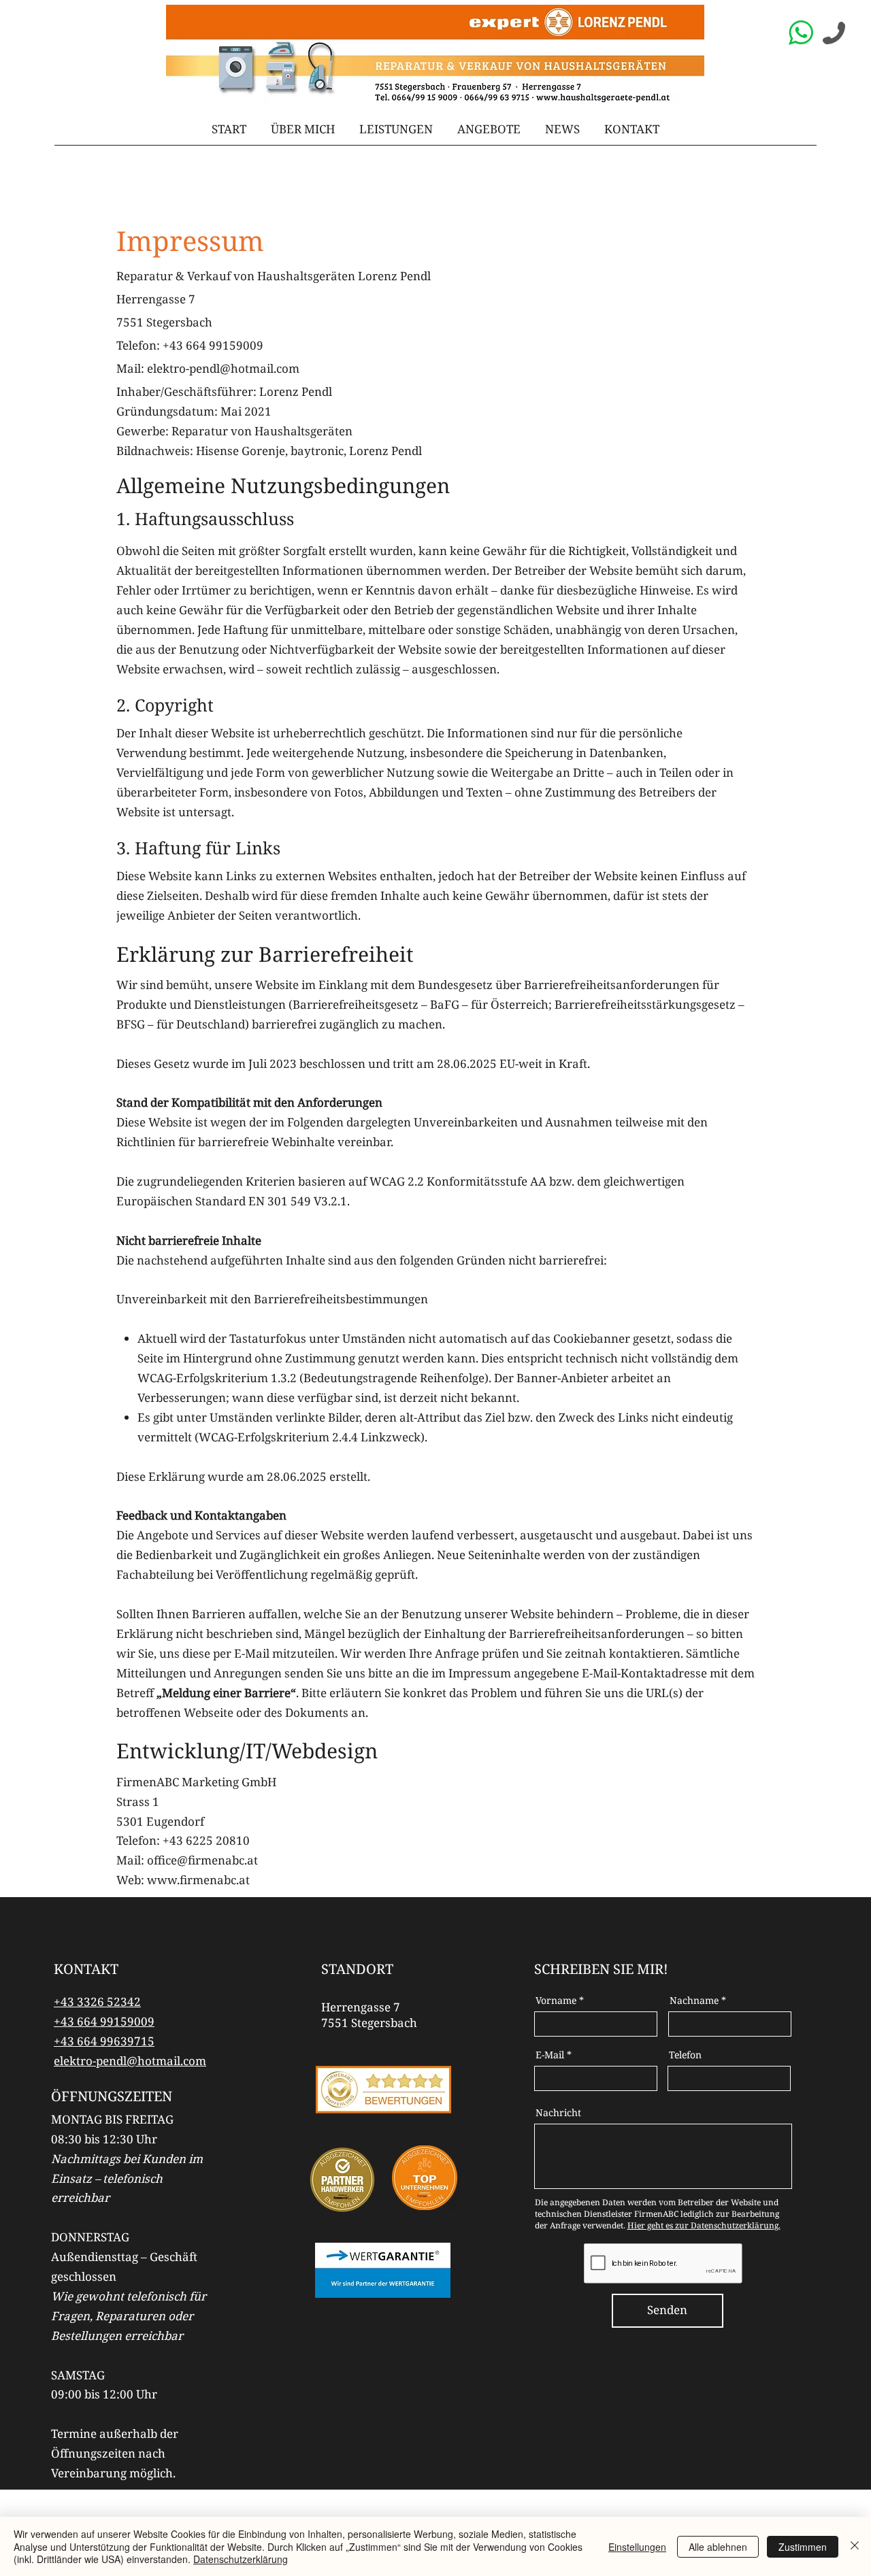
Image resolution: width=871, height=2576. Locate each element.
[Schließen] (855, 2546)
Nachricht (558, 2113)
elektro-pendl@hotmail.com (223, 368)
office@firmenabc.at (202, 1860)
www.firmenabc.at (198, 1880)
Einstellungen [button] (637, 2547)
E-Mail (550, 2055)
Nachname (694, 2001)
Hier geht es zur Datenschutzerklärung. (704, 2225)
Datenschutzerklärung (241, 2559)
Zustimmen (803, 2547)
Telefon (685, 2055)
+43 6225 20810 (206, 1840)
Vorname (556, 2001)
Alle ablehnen (718, 2547)
